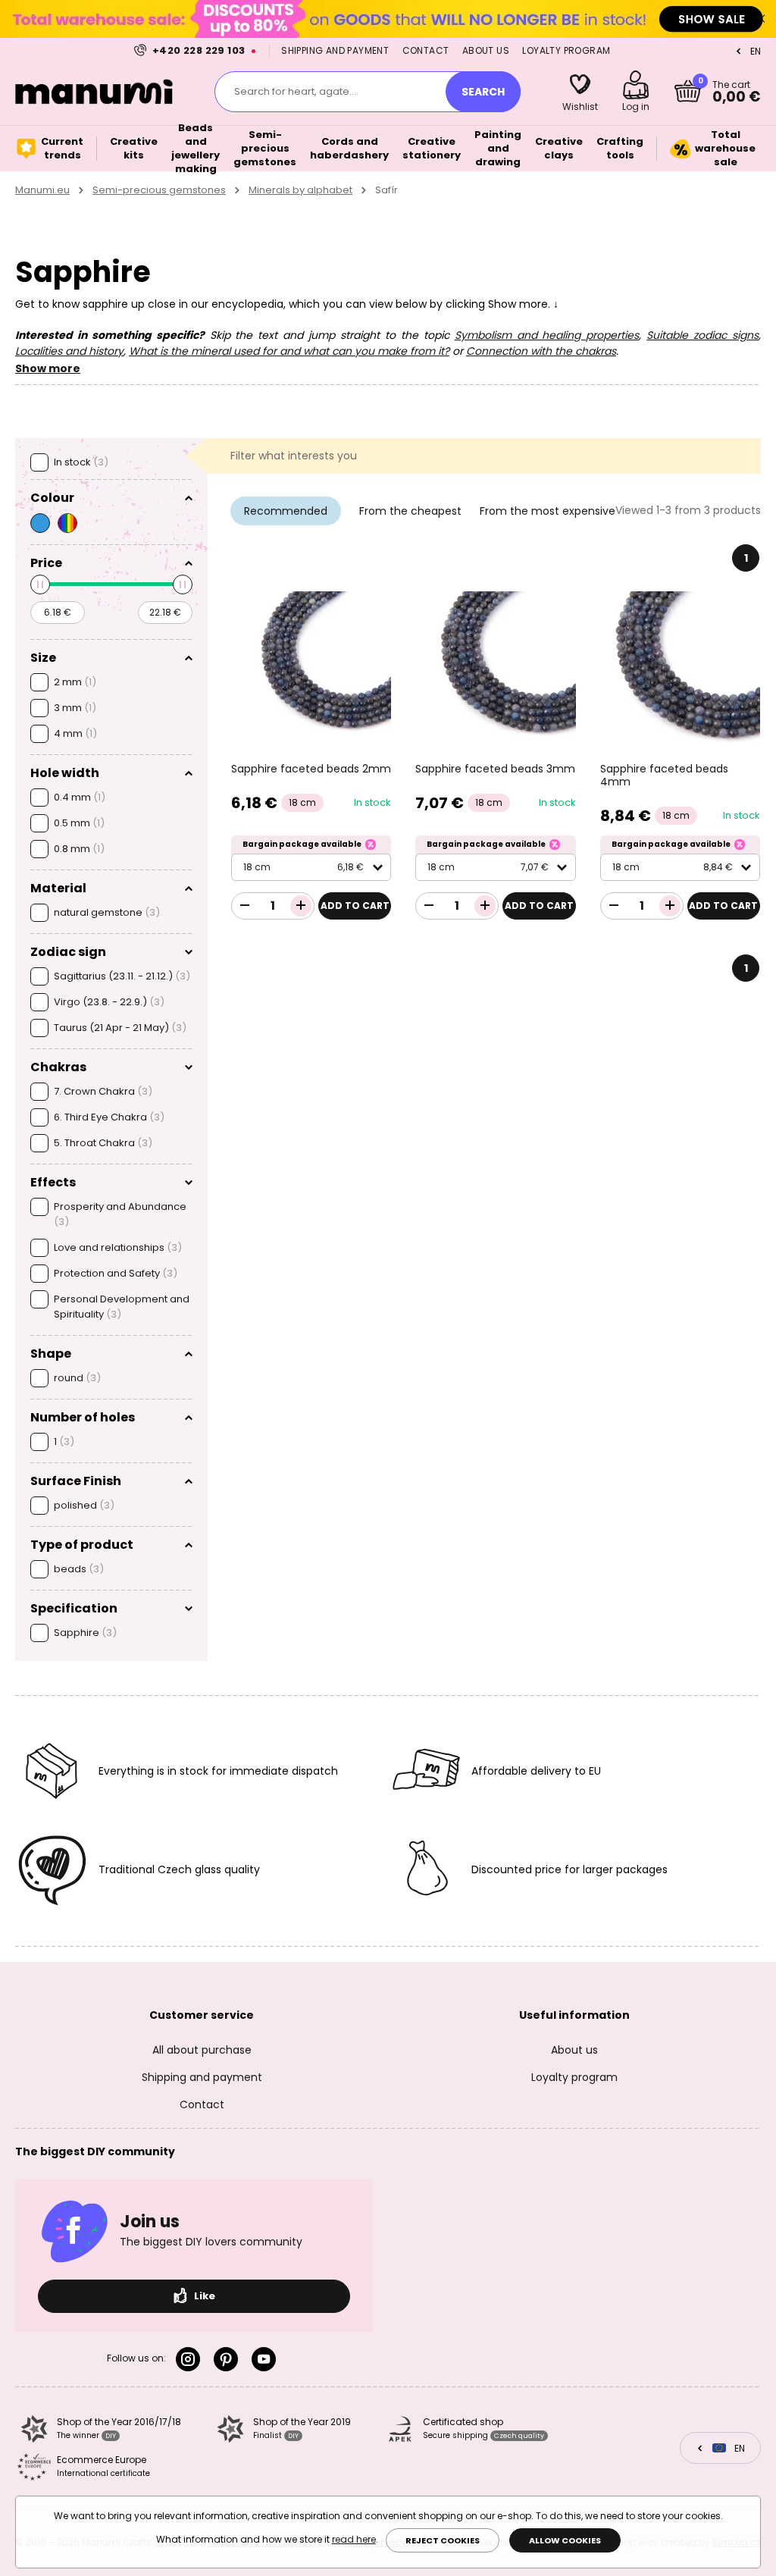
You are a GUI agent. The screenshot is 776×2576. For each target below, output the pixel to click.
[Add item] (301, 906)
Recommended (286, 511)
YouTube (267, 2359)
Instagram (191, 2359)
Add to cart (355, 906)
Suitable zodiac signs (702, 335)
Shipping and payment (335, 50)
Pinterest (229, 2359)
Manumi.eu (42, 190)
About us (486, 50)
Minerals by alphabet (300, 190)
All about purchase (202, 2050)
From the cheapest (410, 511)
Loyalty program (566, 50)
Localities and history (69, 351)
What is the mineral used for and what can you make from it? (289, 351)
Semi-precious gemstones (159, 190)
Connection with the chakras (541, 351)
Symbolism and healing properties (547, 335)
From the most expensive (548, 511)
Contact (426, 50)
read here (354, 2539)
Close (761, 19)
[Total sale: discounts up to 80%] (388, 19)
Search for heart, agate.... (296, 91)
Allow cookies (565, 2540)
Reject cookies (443, 2540)
